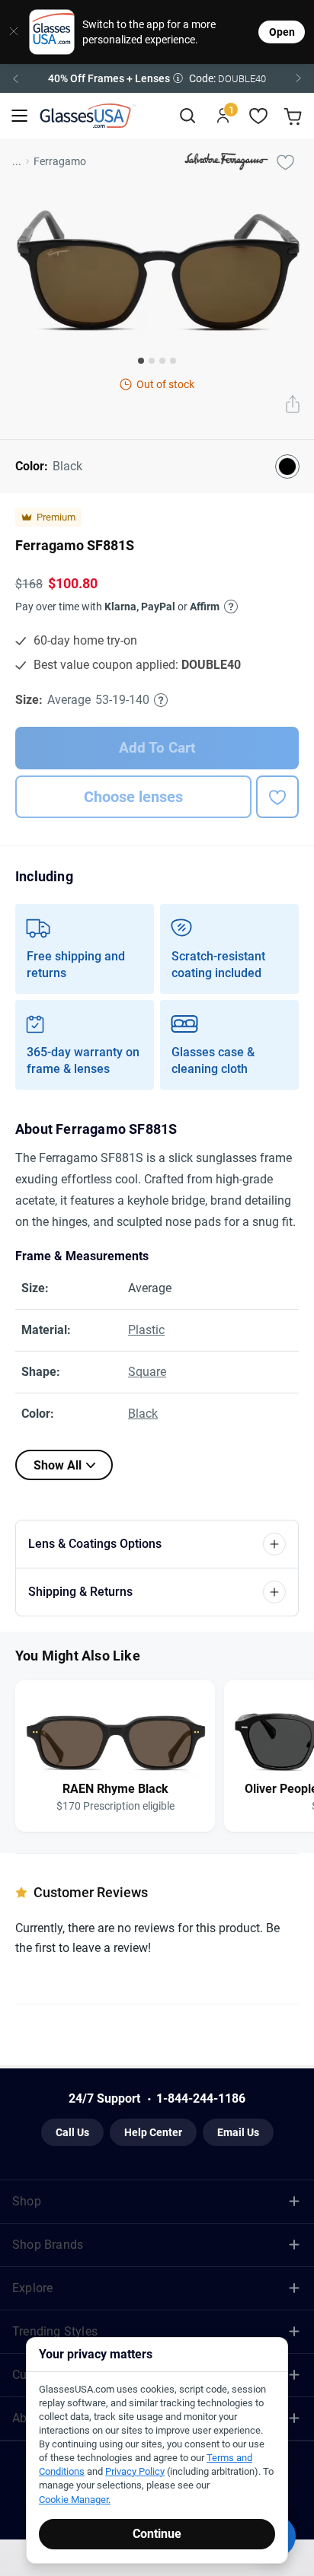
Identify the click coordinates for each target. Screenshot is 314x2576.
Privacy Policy (195, 1443)
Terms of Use (130, 1443)
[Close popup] (43, 1115)
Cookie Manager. (75, 2500)
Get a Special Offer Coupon (157, 1332)
